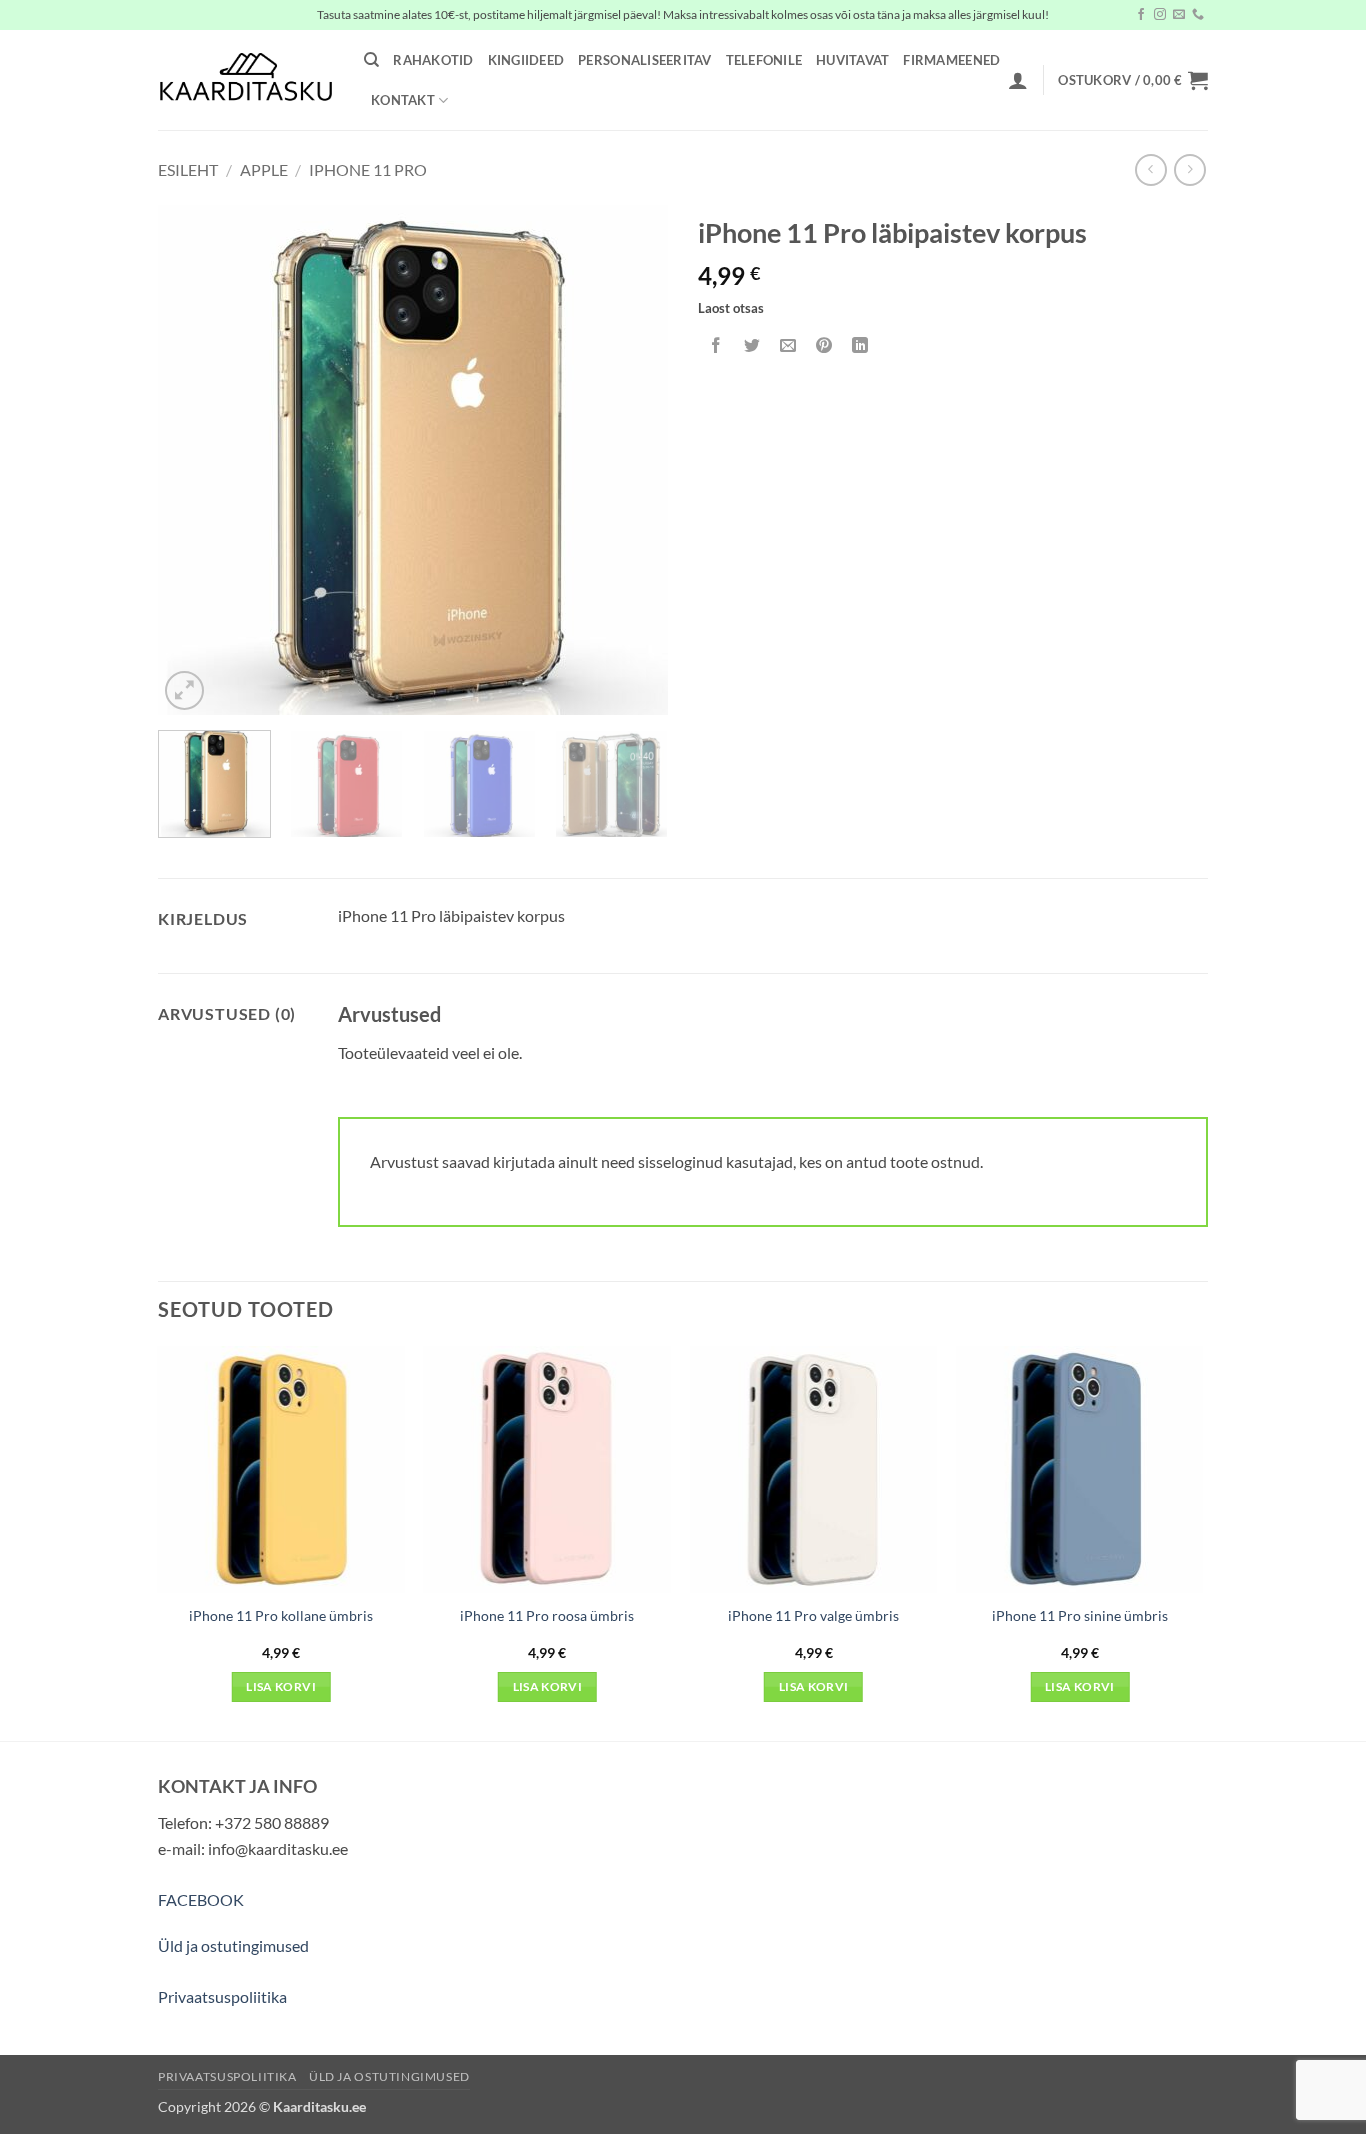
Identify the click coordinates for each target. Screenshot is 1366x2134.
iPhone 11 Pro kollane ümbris (281, 1615)
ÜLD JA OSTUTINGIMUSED (389, 2076)
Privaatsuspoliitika (222, 1996)
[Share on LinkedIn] (860, 345)
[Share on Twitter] (752, 345)
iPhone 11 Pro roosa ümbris (547, 1615)
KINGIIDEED (526, 60)
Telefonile (764, 60)
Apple (264, 169)
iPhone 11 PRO (368, 169)
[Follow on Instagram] (1160, 15)
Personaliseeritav (644, 60)
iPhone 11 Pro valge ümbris (813, 1615)
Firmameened (951, 60)
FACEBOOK (201, 1899)
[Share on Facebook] (716, 345)
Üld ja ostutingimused (233, 1945)
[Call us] (1198, 15)
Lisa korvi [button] (280, 1686)
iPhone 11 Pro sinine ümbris (1080, 1615)
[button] (1018, 80)
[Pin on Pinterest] (824, 345)
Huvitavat (852, 60)
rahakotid (433, 60)
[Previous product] (1189, 169)
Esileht (188, 169)
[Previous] (193, 460)
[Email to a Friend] (788, 345)
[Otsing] (371, 60)
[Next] (633, 460)
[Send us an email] (1179, 15)
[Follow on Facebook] (1141, 15)
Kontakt (403, 100)
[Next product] (1150, 169)
